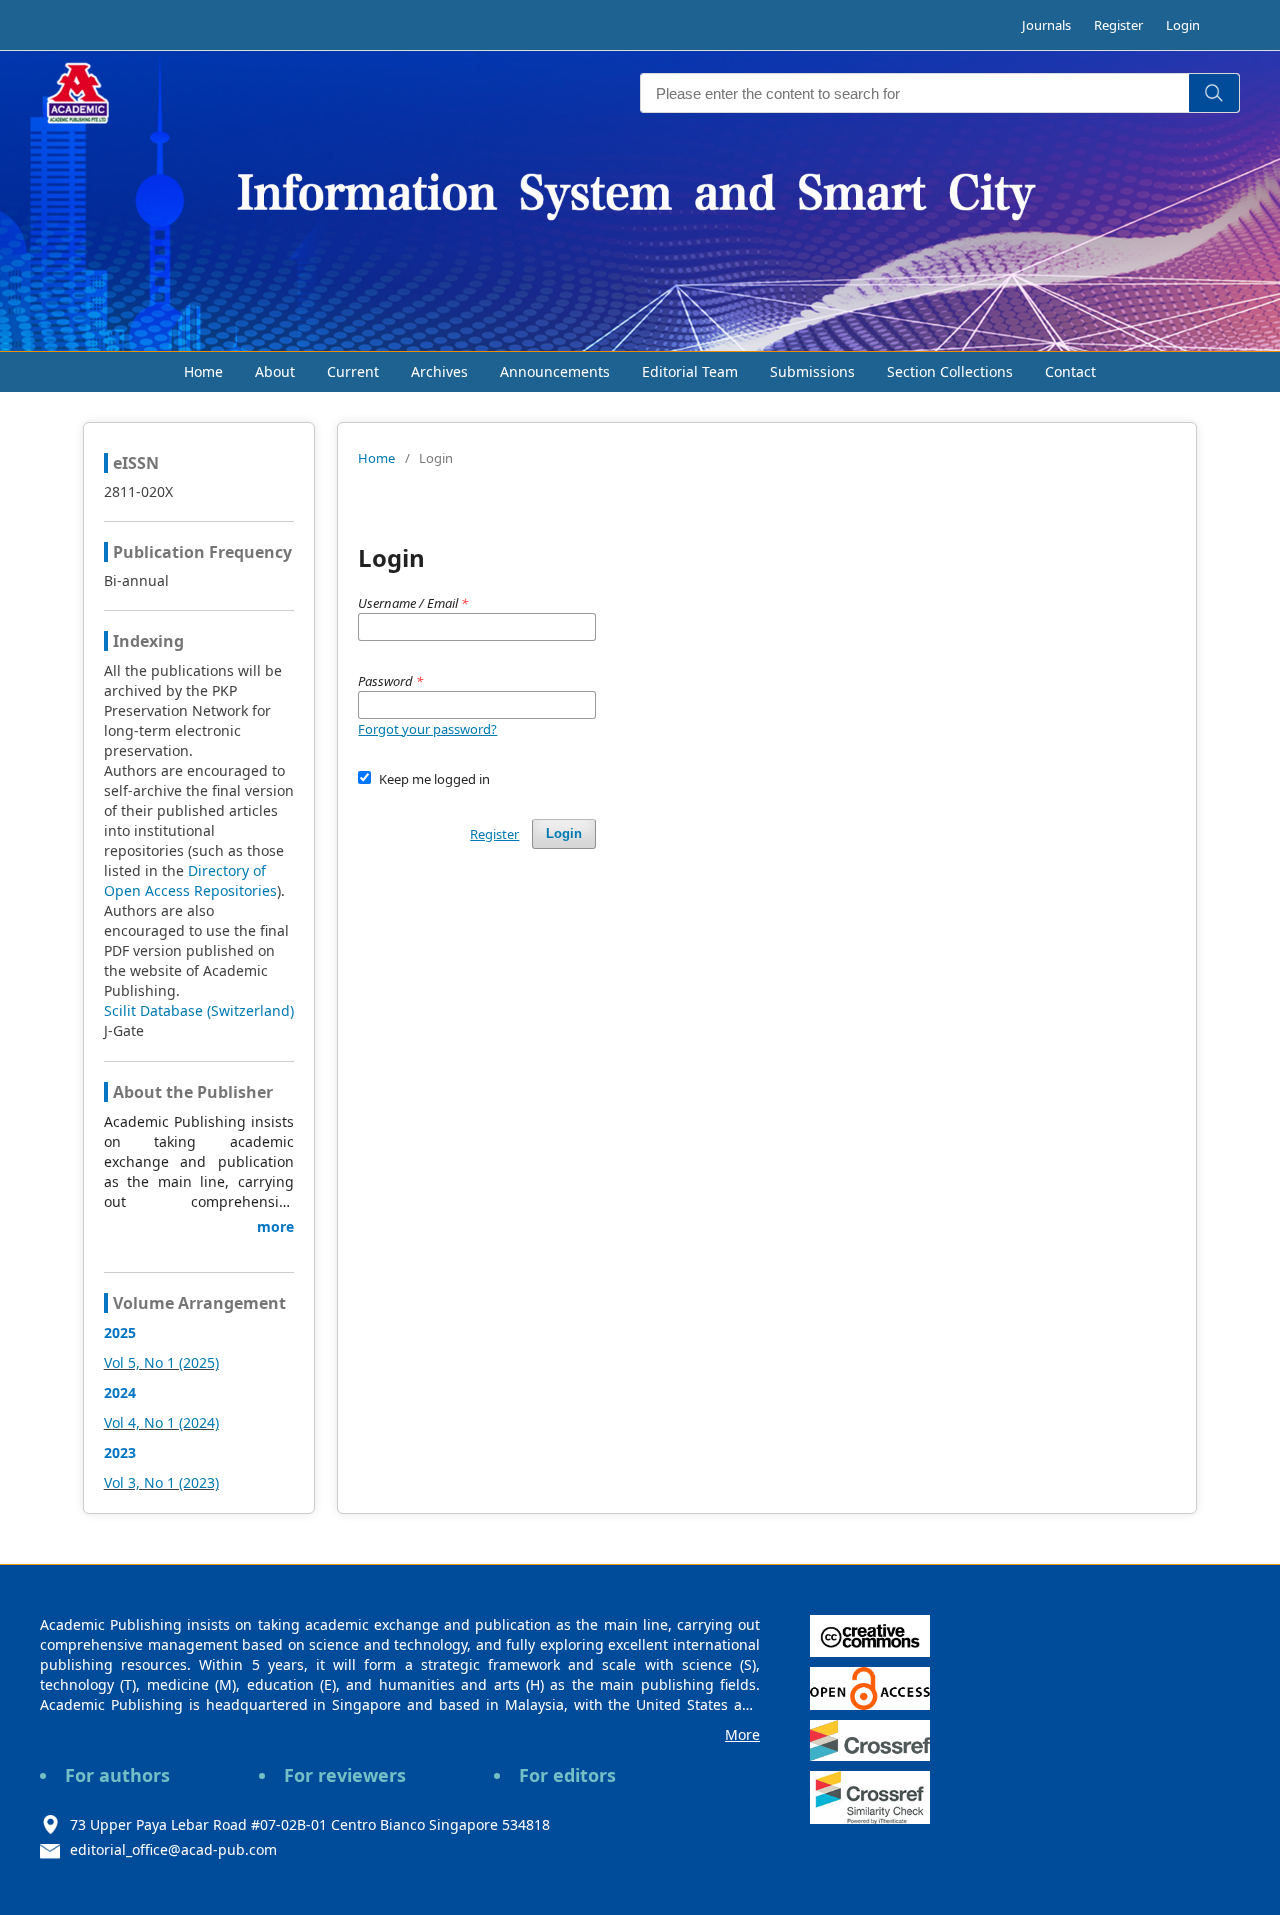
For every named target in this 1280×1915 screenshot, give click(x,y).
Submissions (812, 371)
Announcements (555, 371)
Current (353, 371)
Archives (439, 371)
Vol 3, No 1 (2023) (161, 1482)
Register (1118, 25)
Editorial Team (690, 371)
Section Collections (950, 371)
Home (203, 371)
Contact (1070, 371)
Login (1183, 25)
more (275, 1226)
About (275, 371)
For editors (567, 1775)
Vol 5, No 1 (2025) (161, 1362)
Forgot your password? (427, 729)
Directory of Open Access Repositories (190, 880)
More (742, 1734)
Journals (1046, 25)
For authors (117, 1775)
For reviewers (345, 1775)
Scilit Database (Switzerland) (199, 1010)
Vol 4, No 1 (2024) (161, 1422)
